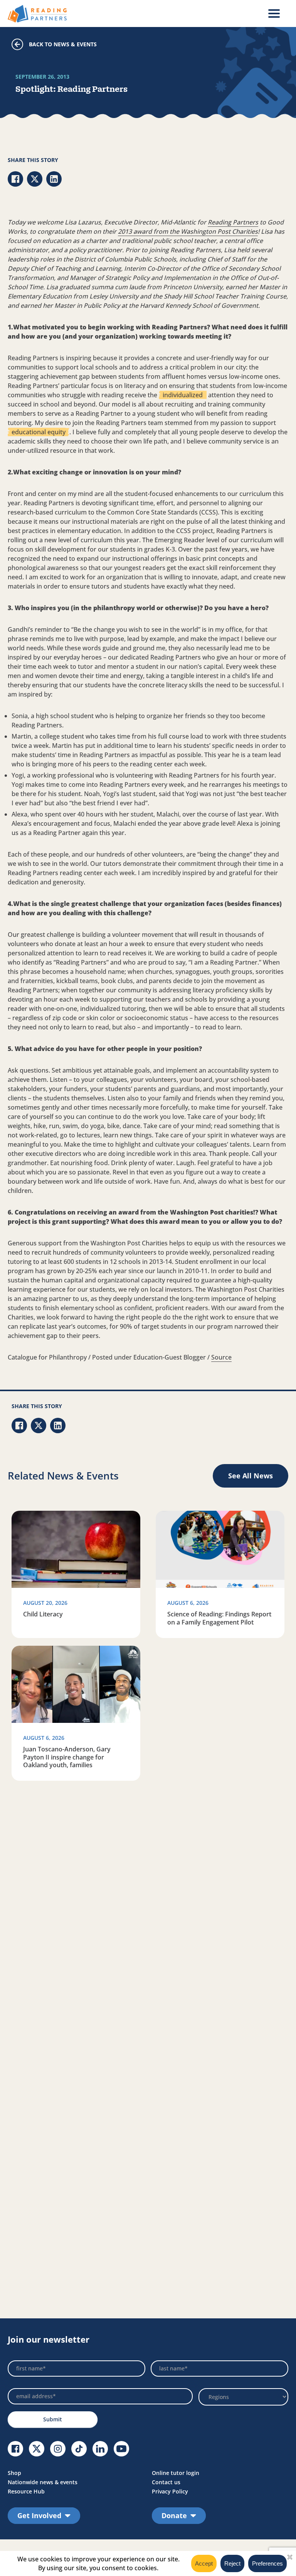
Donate (174, 2515)
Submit (53, 2419)
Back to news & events (63, 44)
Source (221, 1357)
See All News (251, 1476)
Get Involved (39, 2515)
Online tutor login (176, 2473)
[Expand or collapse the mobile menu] (274, 13)
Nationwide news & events (43, 2482)
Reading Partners (233, 222)
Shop (14, 2473)
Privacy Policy (170, 2491)
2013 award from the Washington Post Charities (188, 231)
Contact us (166, 2482)
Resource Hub (26, 2491)
